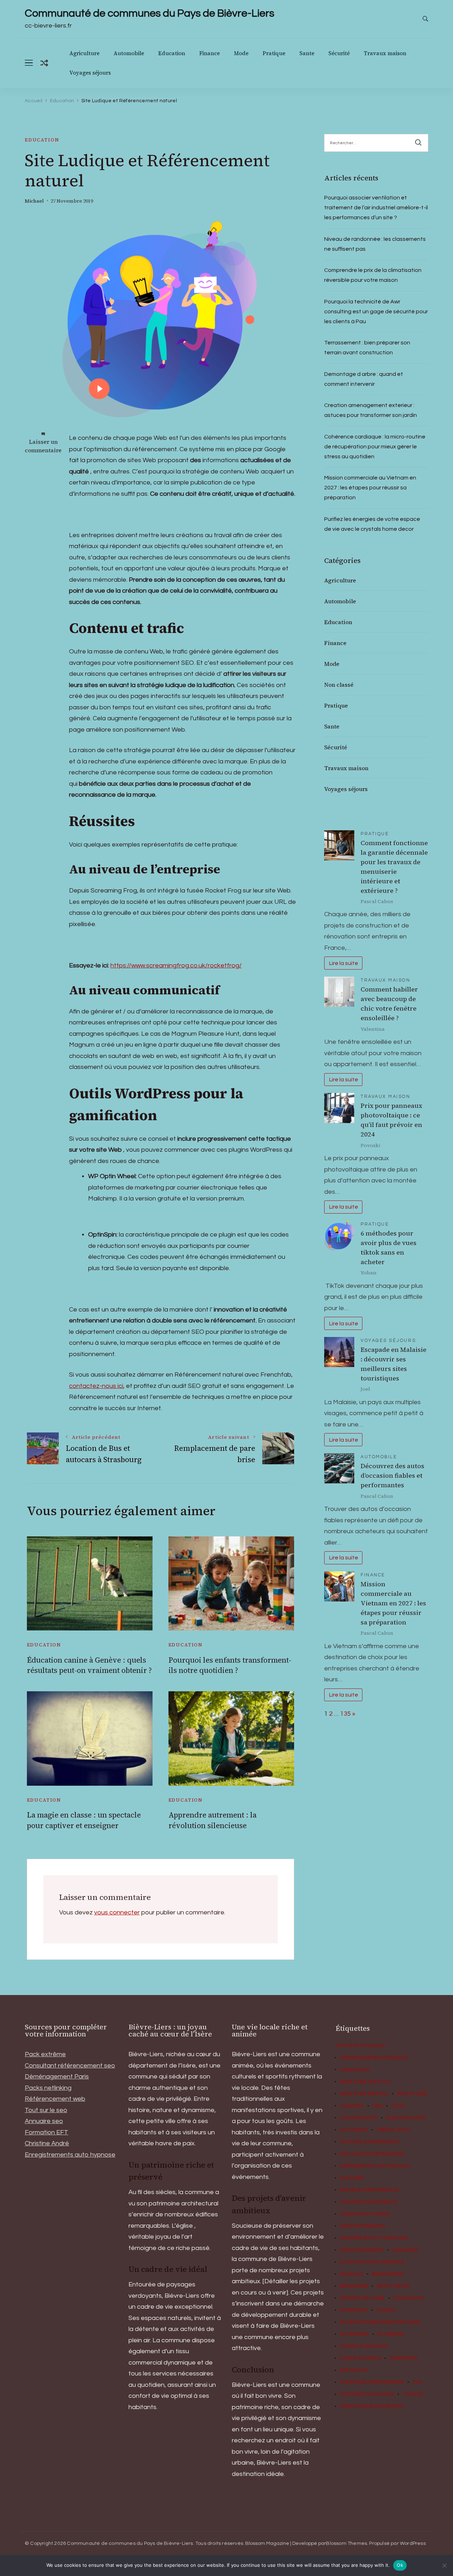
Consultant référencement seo (70, 2066)
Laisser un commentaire (43, 446)
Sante (307, 53)
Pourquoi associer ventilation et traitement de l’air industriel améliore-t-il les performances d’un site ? (376, 208)
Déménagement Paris (57, 2077)
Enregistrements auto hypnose (70, 2155)
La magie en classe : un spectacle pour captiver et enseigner (84, 1820)
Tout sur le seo (46, 2110)
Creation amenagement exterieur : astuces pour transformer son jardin (371, 410)
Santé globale (360, 2358)
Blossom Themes (346, 2543)
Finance (210, 53)
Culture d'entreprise (369, 2142)
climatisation (406, 2118)
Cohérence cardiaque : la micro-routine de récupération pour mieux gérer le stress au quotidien (375, 447)
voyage (413, 2394)
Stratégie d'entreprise (372, 2382)
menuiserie (388, 2274)
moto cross (393, 2286)
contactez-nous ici (96, 1386)
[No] (444, 2565)
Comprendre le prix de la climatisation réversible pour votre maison (373, 275)
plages (386, 2310)
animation (355, 2070)
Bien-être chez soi (365, 2082)
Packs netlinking (48, 2088)
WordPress (413, 2543)
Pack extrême (45, 2054)
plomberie (354, 2334)
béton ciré (412, 2094)
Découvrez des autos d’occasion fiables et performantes (392, 1475)
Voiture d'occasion (367, 2394)
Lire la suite (343, 963)
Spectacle (354, 2370)
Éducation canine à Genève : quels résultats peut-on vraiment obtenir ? (89, 1665)
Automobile (129, 53)
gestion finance (363, 2226)
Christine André (47, 2143)
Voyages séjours (90, 73)
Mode (241, 53)
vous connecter (117, 1912)
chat (398, 2106)
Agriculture (84, 53)
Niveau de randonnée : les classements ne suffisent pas (375, 244)
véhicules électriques (372, 2406)
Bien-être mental (364, 2094)
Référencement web (55, 2099)
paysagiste (409, 2298)
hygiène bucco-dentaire (374, 2238)
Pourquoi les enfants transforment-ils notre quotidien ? (230, 1665)
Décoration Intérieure (372, 2154)
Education (172, 53)
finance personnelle (369, 2190)
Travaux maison (385, 53)
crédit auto (393, 2130)
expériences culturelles (375, 2166)
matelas (351, 2274)
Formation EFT (47, 2132)
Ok (400, 2565)
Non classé (339, 685)
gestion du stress (365, 2214)
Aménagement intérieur (374, 2058)
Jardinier (405, 2250)
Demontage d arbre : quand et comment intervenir (364, 379)
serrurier (403, 2358)
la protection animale (372, 2262)
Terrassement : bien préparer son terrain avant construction (367, 348)
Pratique (274, 53)
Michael (34, 201)
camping (352, 2106)
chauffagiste (359, 2118)
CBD (378, 2106)
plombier (391, 2334)
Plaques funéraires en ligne (380, 2322)
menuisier (354, 2286)
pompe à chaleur (363, 2346)
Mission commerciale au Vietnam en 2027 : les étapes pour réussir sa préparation (370, 488)
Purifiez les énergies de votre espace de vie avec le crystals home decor (372, 524)
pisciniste (354, 2310)
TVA (417, 2382)
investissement (362, 2250)
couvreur (354, 2130)
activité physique (360, 2046)
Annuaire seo (44, 2121)
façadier (352, 2178)
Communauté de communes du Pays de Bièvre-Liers (150, 13)
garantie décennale (368, 2202)
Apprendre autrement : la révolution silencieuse (213, 1820)
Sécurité (339, 53)
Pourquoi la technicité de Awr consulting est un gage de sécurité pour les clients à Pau (376, 312)
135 (345, 1714)
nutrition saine (362, 2298)
